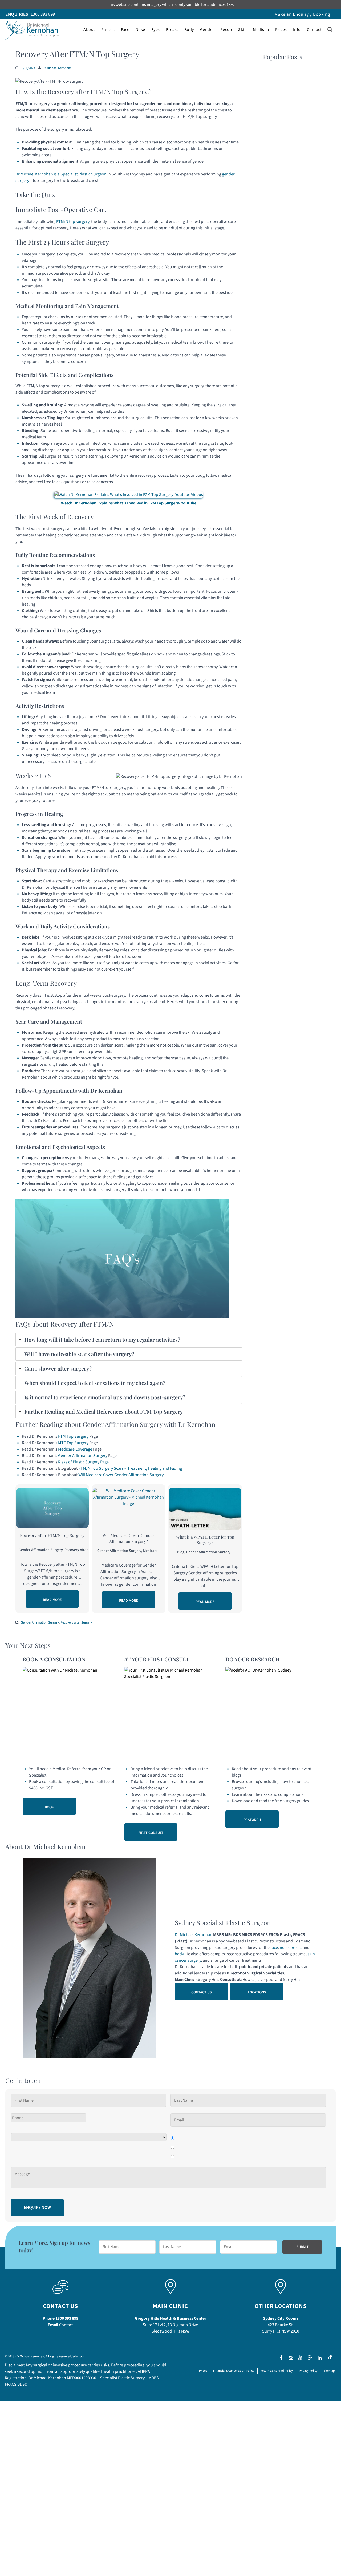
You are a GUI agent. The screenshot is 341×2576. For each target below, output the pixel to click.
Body (189, 30)
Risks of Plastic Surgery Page (83, 1462)
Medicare (150, 1551)
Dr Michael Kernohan (57, 68)
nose (284, 1948)
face (274, 1948)
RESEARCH (252, 1820)
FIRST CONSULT (151, 1833)
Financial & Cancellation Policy (234, 2371)
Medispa (261, 30)
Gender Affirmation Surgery (83, 1456)
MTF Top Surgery (73, 1443)
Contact (314, 30)
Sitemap (78, 2356)
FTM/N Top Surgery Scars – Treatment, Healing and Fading (130, 1468)
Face (125, 30)
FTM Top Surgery (73, 1436)
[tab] (129, 1340)
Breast (172, 30)
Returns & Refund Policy (277, 2371)
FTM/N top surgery (73, 222)
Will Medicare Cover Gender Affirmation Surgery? (129, 1538)
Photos (108, 30)
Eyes (156, 30)
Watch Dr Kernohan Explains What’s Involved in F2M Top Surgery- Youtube (129, 503)
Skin (242, 30)
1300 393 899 (43, 14)
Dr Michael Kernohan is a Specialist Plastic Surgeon (61, 174)
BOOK (49, 1807)
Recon (226, 30)
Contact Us (202, 1992)
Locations (257, 1992)
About (89, 30)
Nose (140, 30)
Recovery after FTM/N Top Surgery (52, 1535)
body (179, 1954)
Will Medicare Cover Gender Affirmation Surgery (121, 1475)
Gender (207, 30)
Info (297, 30)
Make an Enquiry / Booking (302, 14)
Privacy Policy (308, 2371)
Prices (281, 30)
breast (296, 1948)
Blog (181, 1552)
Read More (52, 1600)
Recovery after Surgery (83, 1550)
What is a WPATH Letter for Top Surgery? (205, 1540)
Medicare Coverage (75, 1449)
